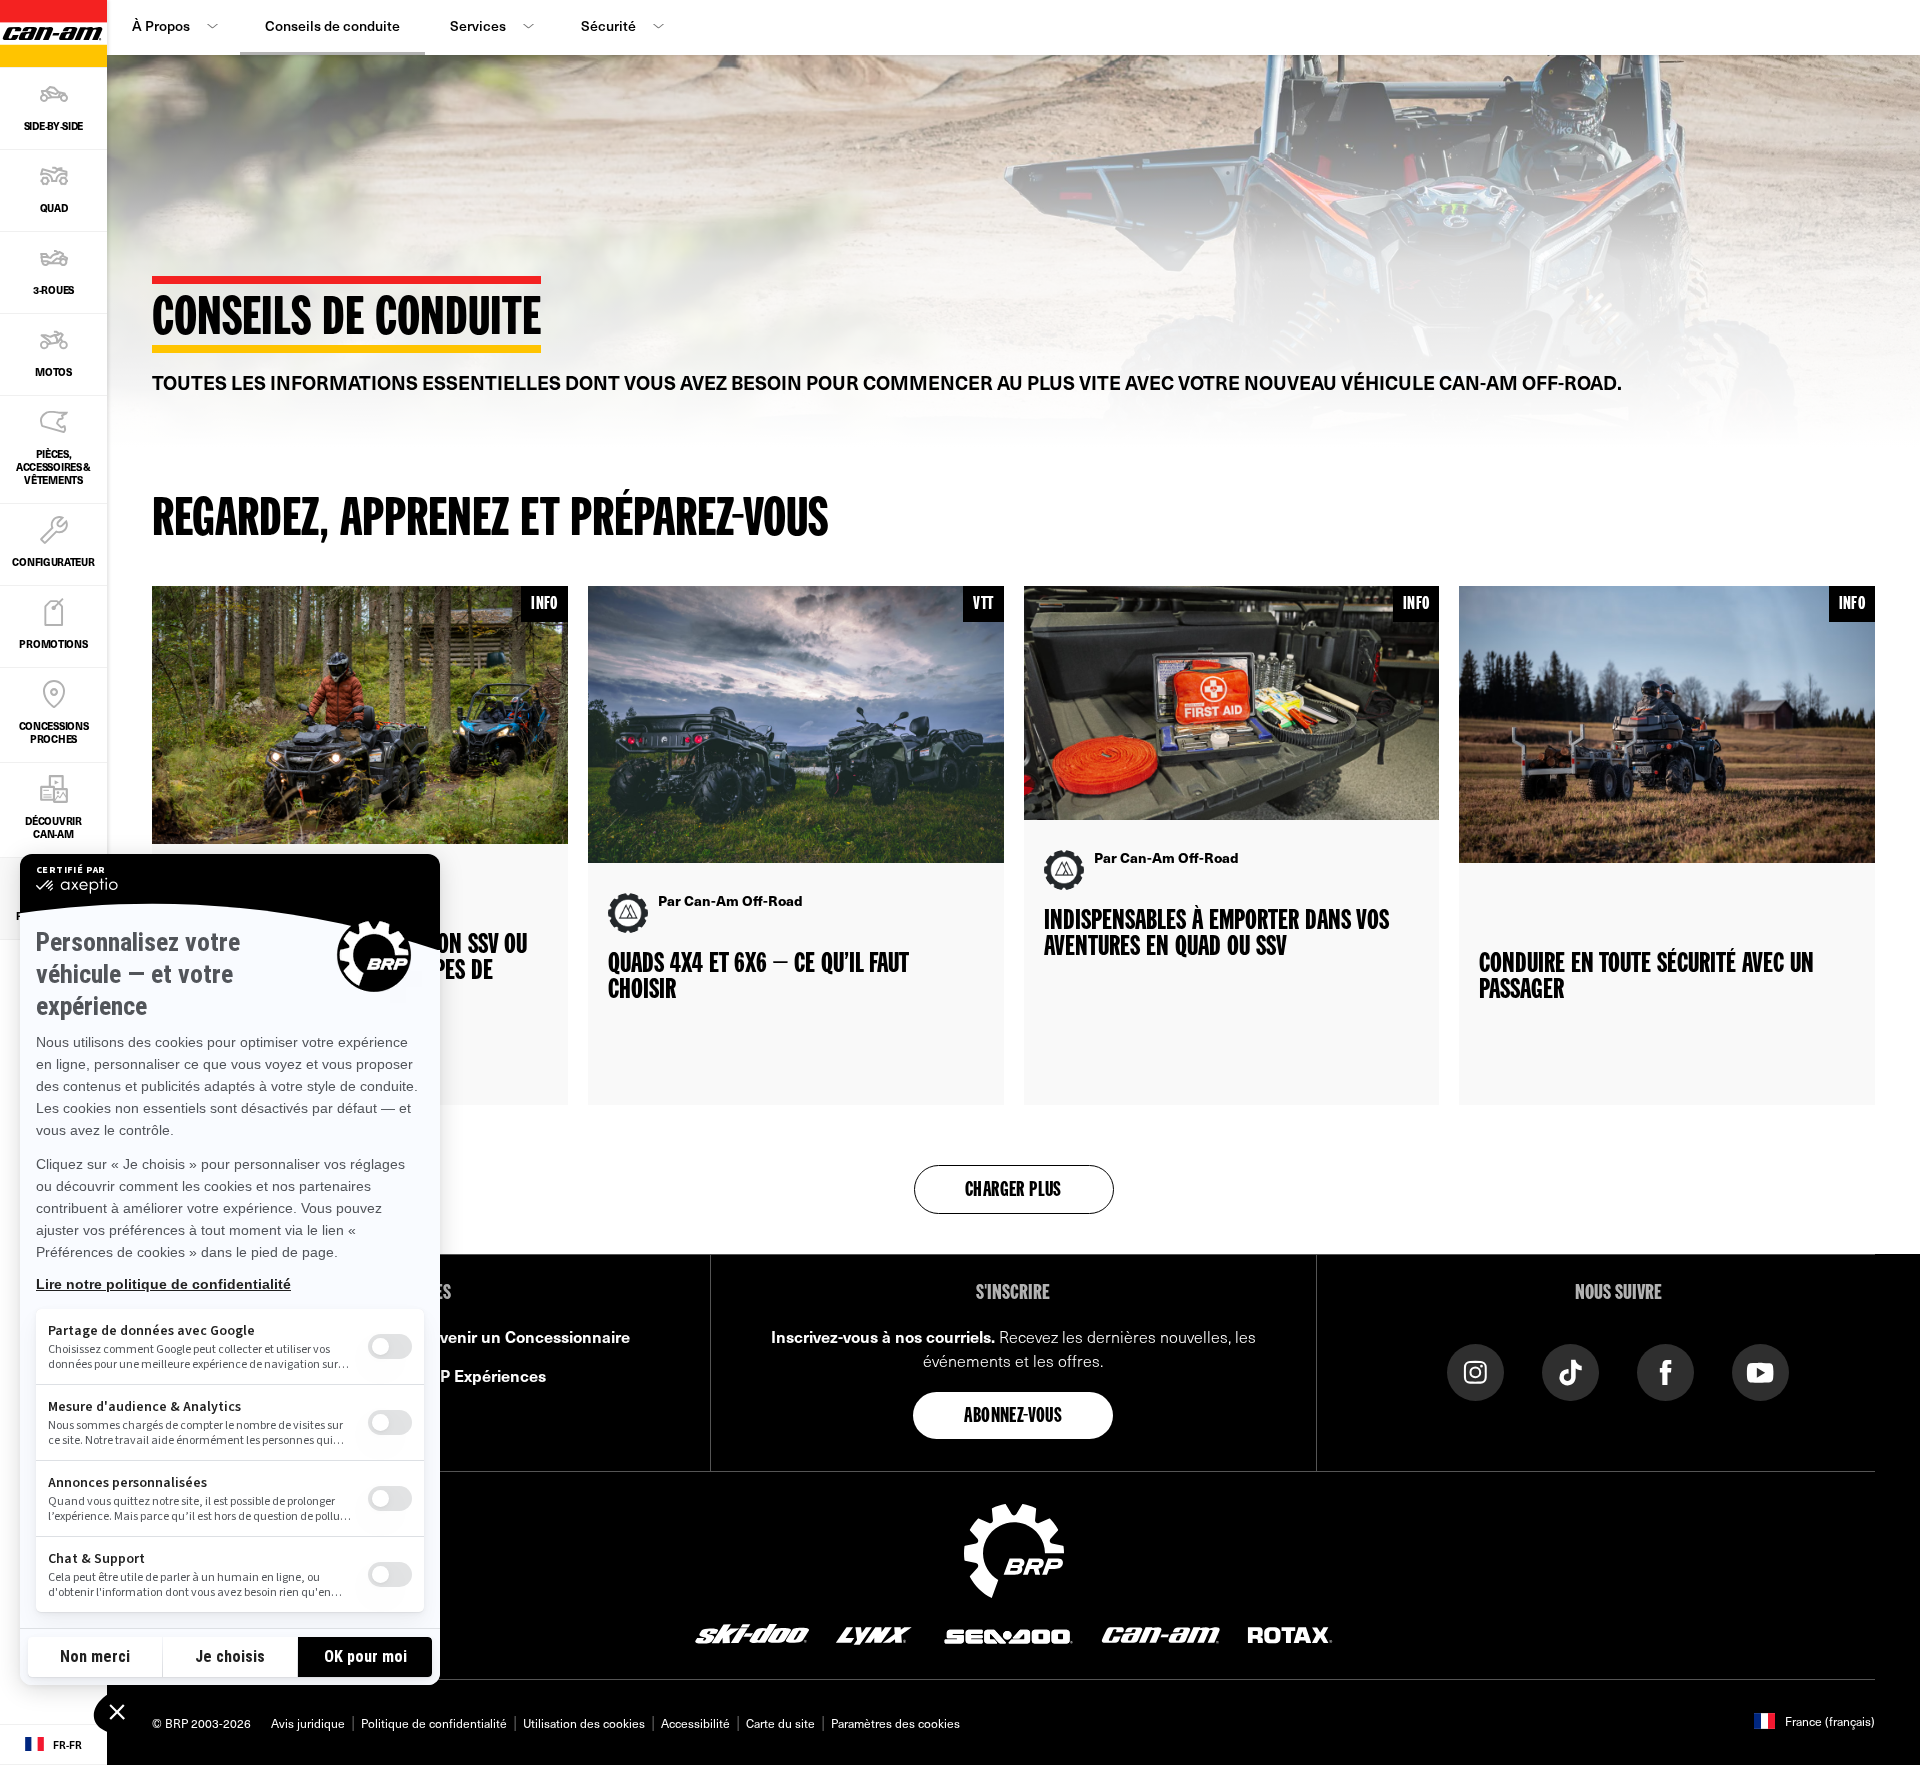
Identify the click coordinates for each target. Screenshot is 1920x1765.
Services (478, 25)
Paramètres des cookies (895, 1723)
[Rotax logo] (1290, 1633)
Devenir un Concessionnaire (524, 1336)
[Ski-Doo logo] (752, 1633)
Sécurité (608, 25)
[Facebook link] (1665, 1370)
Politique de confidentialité (434, 1723)
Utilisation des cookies (584, 1723)
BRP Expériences (482, 1375)
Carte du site (780, 1723)
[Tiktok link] (1570, 1370)
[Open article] (360, 845)
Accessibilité (695, 1723)
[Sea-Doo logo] (1007, 1633)
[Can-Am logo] (1160, 1633)
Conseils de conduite (332, 25)
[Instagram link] (1475, 1370)
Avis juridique (308, 1723)
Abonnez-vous (1013, 1417)
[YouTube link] (1760, 1370)
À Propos (161, 25)
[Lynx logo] (874, 1633)
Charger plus (1013, 1191)
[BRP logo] (1014, 1548)
